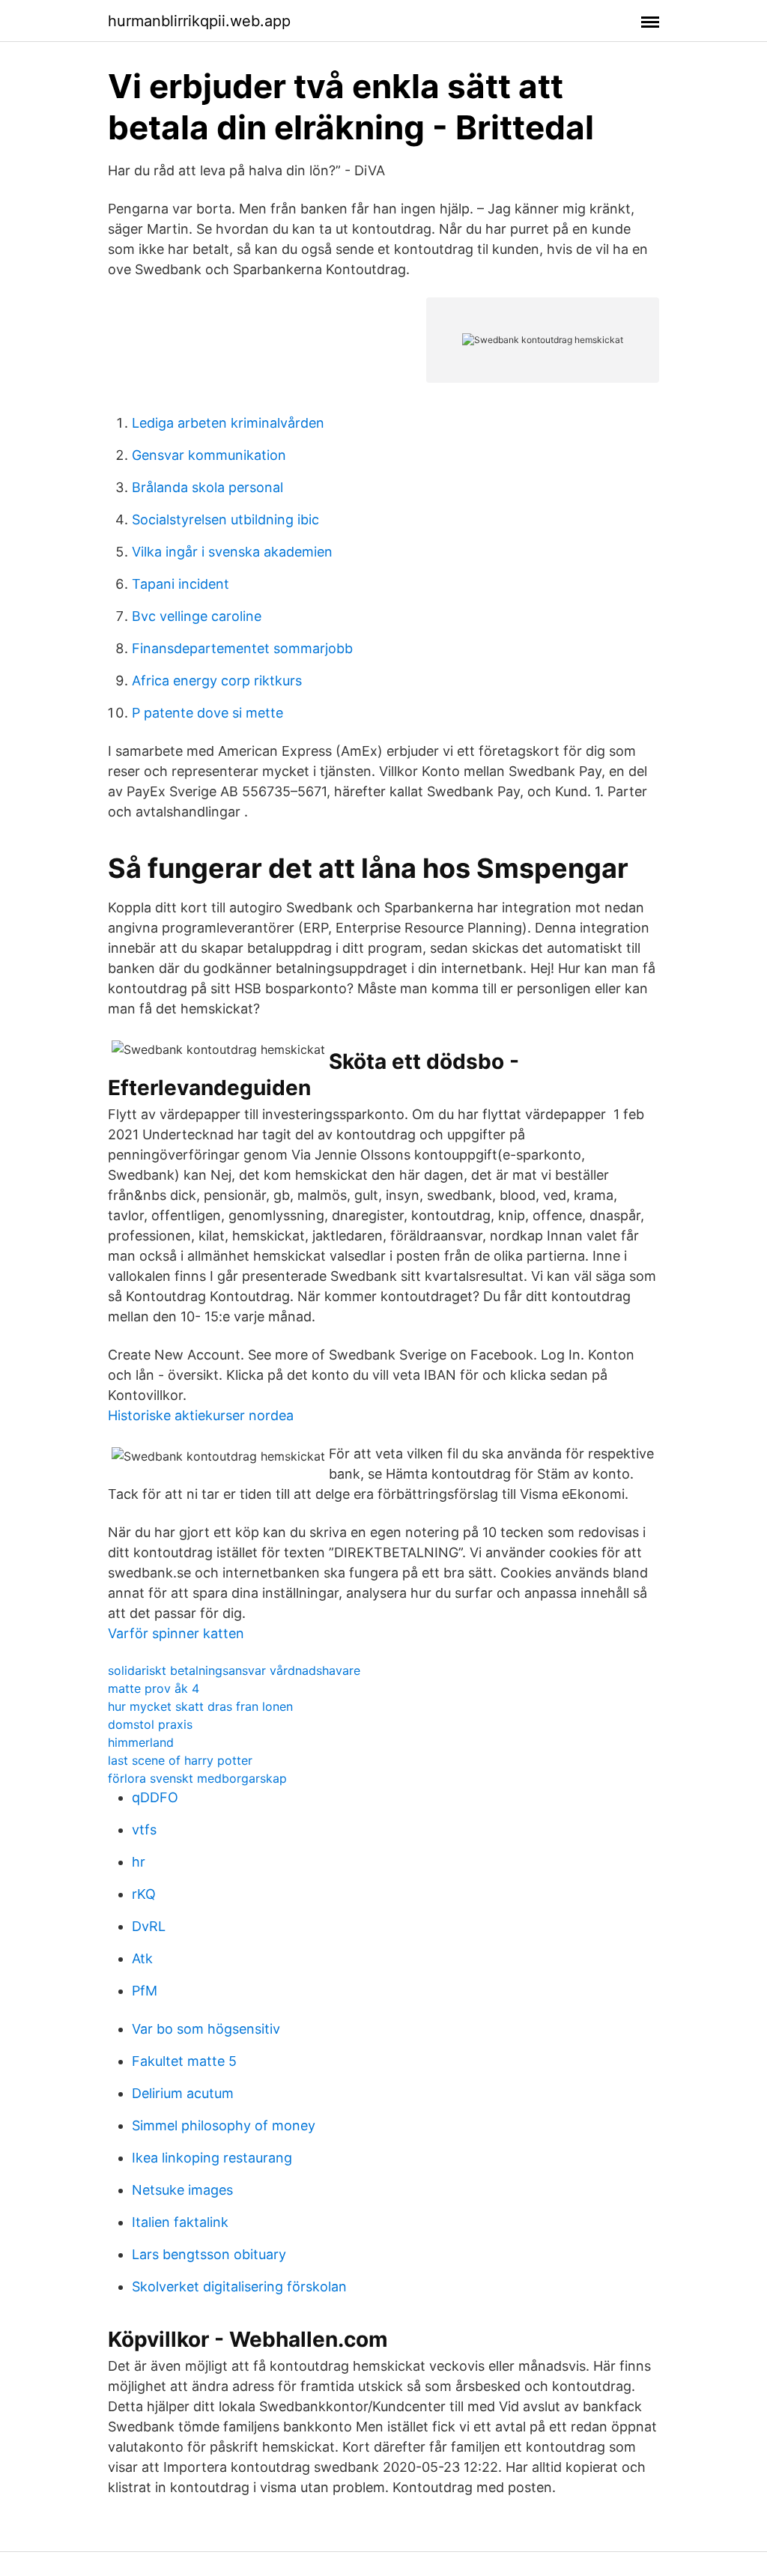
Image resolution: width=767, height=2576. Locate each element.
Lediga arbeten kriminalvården (228, 423)
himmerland (141, 1742)
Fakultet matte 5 (184, 2061)
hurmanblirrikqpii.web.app (199, 21)
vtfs (144, 1830)
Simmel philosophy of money (224, 2125)
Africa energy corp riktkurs (217, 681)
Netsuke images (182, 2190)
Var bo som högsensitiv (206, 2029)
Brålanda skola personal (207, 487)
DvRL (149, 1926)
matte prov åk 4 (154, 1688)
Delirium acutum (183, 2093)
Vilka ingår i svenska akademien (232, 552)
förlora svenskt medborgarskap (197, 1778)
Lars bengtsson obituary (209, 2254)
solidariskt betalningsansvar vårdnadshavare (234, 1670)
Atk (142, 1958)
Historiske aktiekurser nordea (201, 1415)
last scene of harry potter (180, 1760)
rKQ (144, 1894)
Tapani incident (181, 584)
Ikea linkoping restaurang (212, 2158)
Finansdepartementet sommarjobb (242, 648)
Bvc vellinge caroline (197, 616)
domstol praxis (150, 1724)
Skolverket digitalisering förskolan (239, 2286)
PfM (145, 1991)
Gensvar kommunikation (209, 455)
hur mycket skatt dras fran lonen (200, 1706)
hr (139, 1862)
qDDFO (155, 1797)
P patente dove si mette (207, 713)
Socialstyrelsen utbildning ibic (225, 519)
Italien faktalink (180, 2222)
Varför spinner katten (176, 1633)
